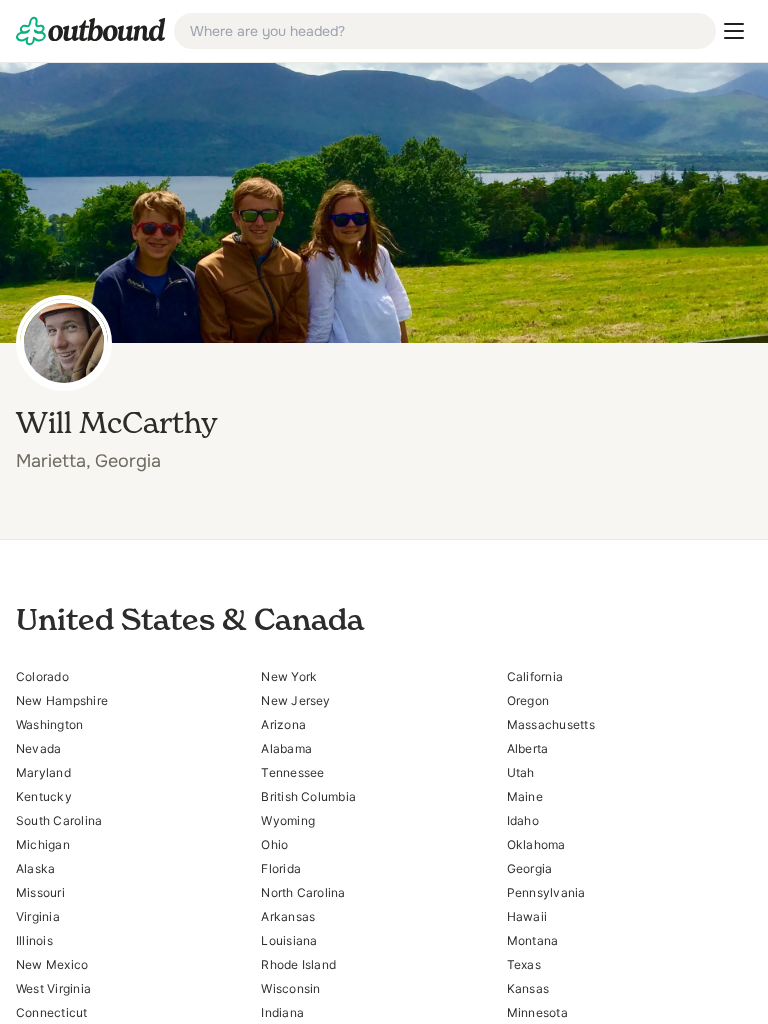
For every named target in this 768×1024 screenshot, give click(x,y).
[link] (91, 31)
